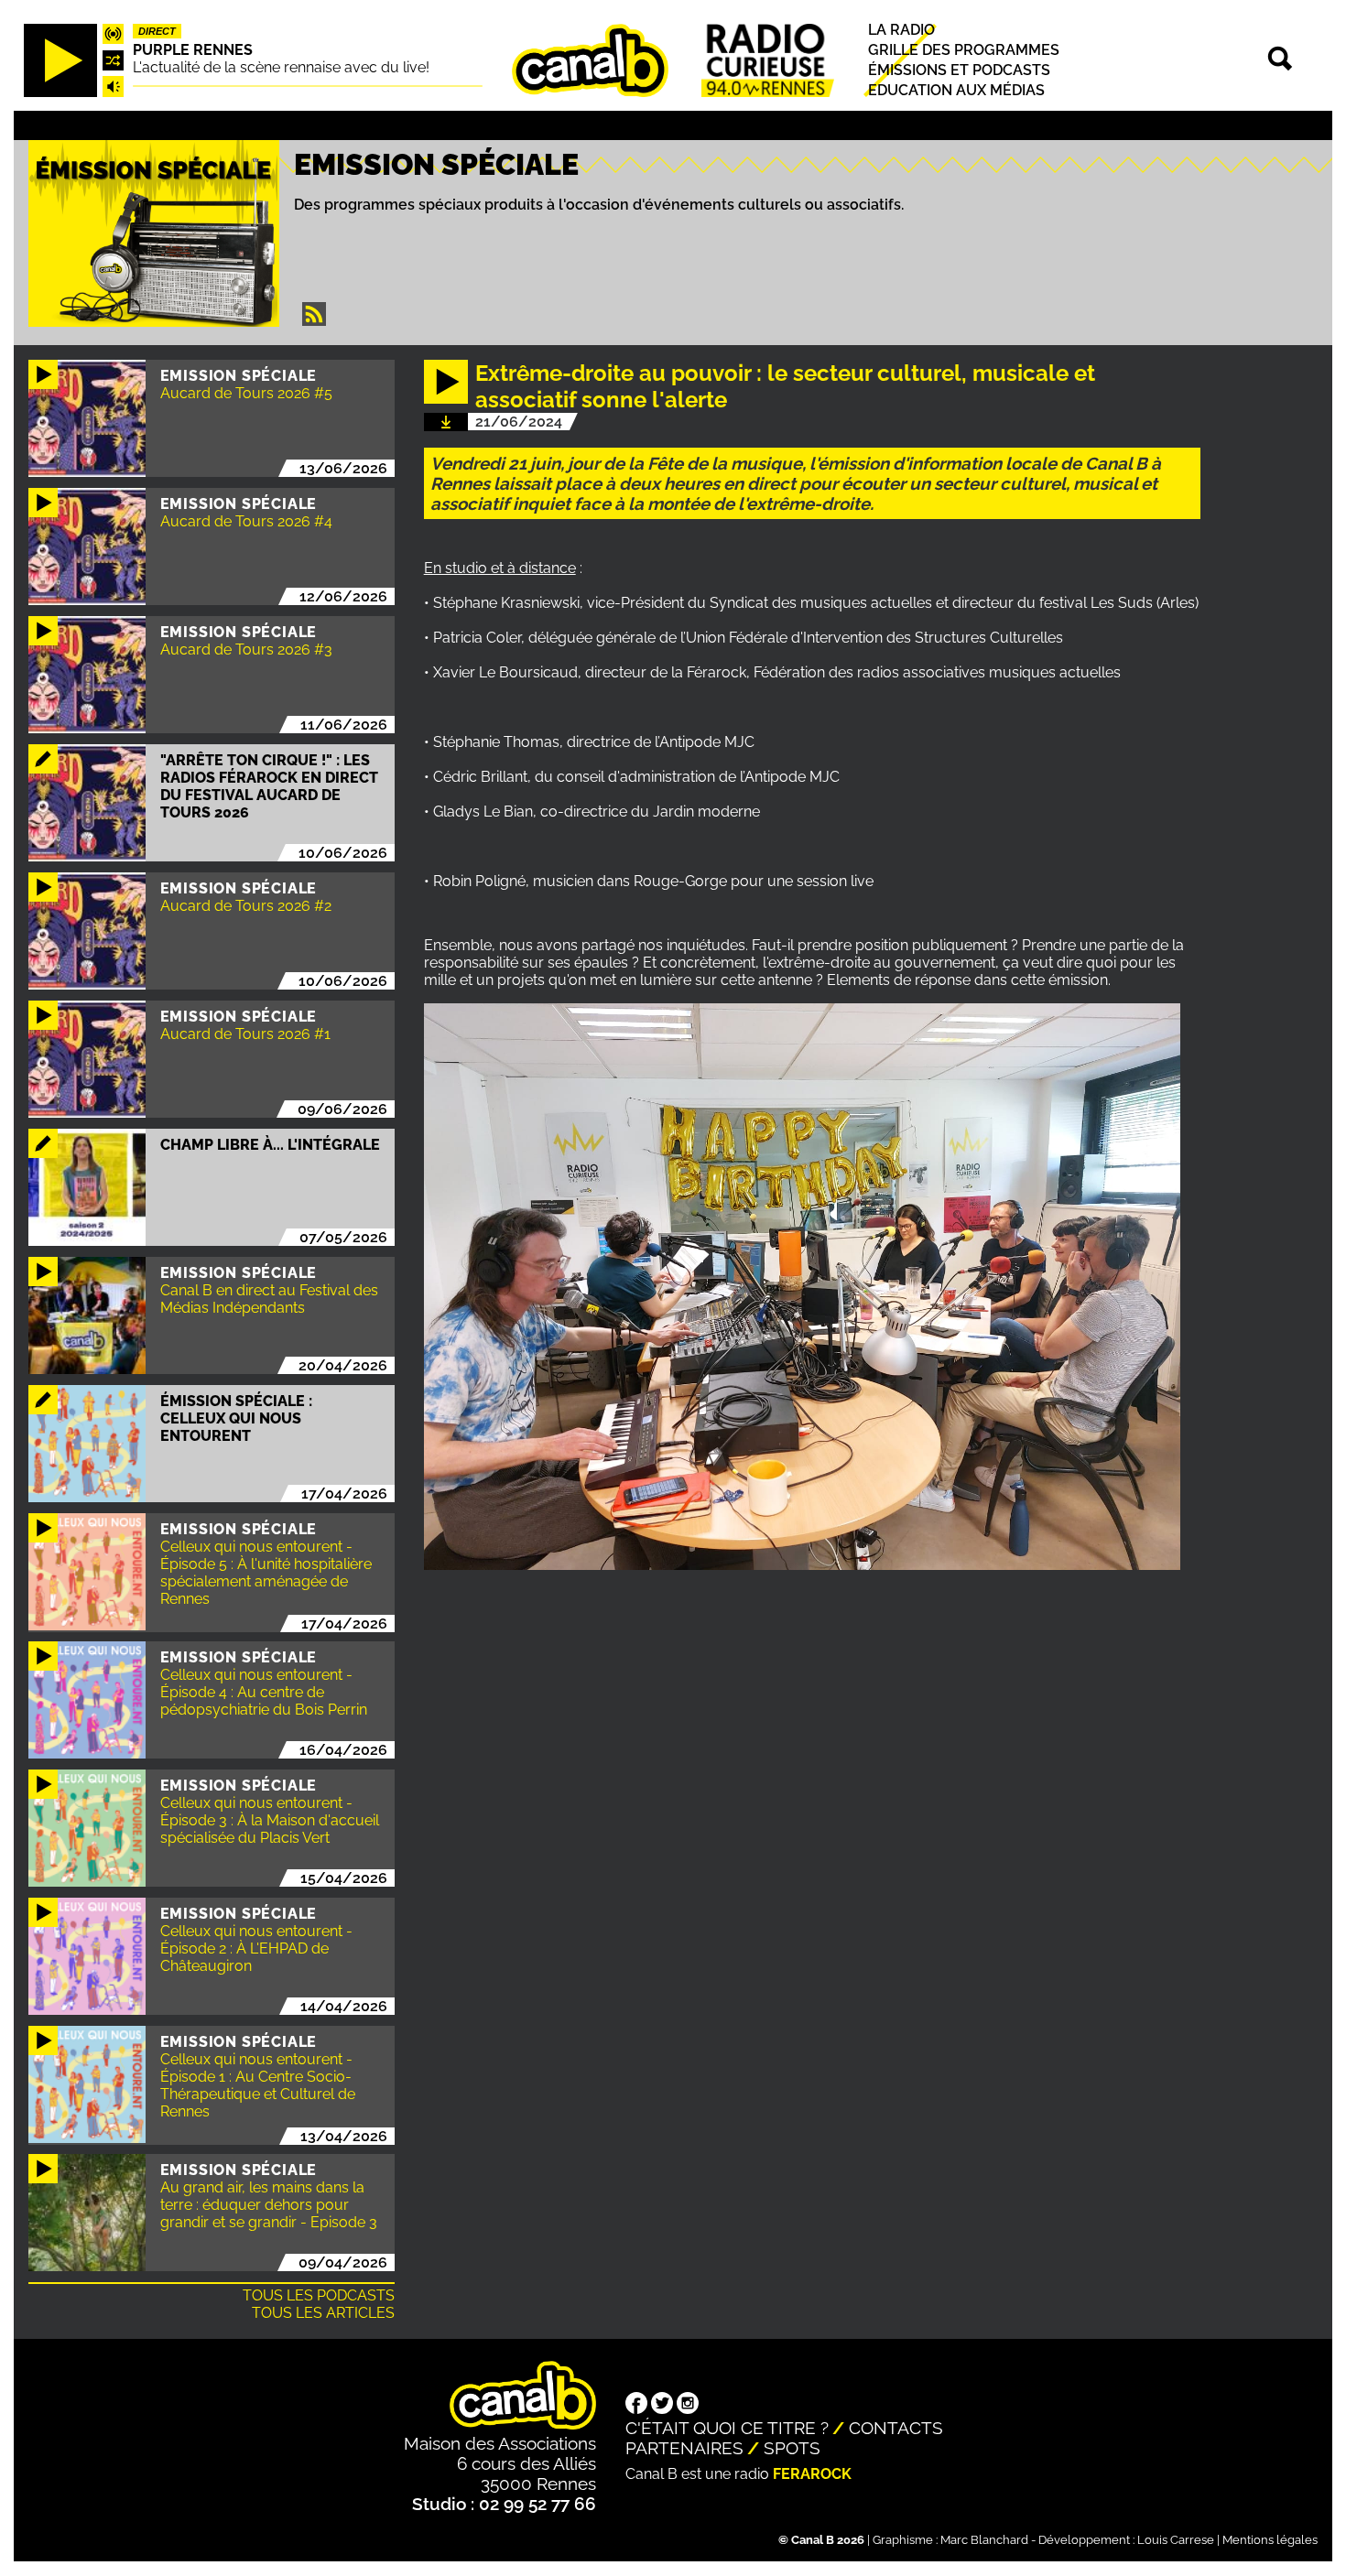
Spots (792, 2448)
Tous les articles (323, 2313)
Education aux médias (956, 91)
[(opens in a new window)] (636, 2405)
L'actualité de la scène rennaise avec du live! (281, 67)
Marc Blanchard (984, 2540)
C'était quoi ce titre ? (727, 2428)
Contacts (896, 2428)
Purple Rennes (193, 50)
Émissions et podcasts (959, 70)
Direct (157, 31)
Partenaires (684, 2448)
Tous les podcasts (319, 2295)
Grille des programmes (964, 50)
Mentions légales (1270, 2540)
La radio (901, 30)
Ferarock (812, 2474)
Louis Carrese (1176, 2540)
